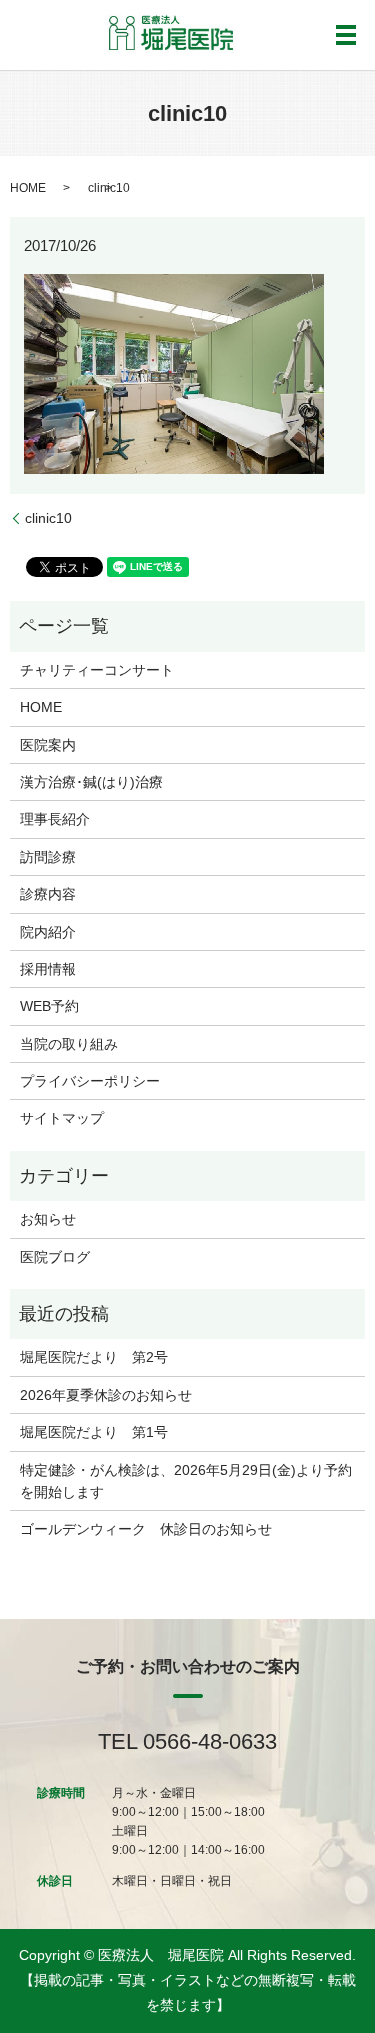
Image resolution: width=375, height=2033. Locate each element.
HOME (28, 188)
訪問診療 (48, 857)
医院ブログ (55, 1257)
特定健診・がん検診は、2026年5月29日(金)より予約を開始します (186, 1481)
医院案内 (48, 745)
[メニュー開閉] (346, 35)
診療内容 (48, 894)
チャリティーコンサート (97, 670)
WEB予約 (49, 1006)
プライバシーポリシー (90, 1081)
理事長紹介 (55, 819)
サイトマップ (62, 1118)
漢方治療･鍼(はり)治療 (91, 782)
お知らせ (48, 1219)
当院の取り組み (69, 1044)
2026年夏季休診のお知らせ (106, 1395)
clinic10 (48, 518)
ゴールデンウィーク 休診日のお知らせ (146, 1529)
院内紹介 (48, 932)
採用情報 (48, 969)
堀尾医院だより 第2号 (94, 1357)
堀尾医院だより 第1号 (94, 1432)
